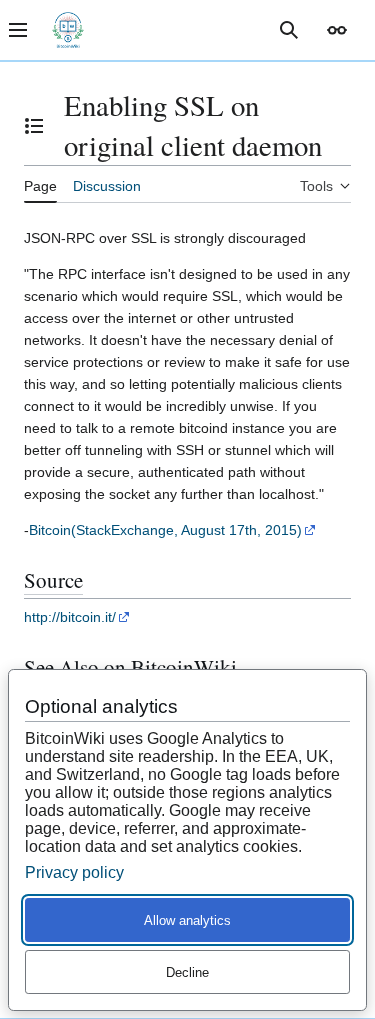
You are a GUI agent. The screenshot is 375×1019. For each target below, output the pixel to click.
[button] (337, 30)
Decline (187, 972)
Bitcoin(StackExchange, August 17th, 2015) (165, 530)
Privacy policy (74, 872)
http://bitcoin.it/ (70, 617)
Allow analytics (187, 920)
